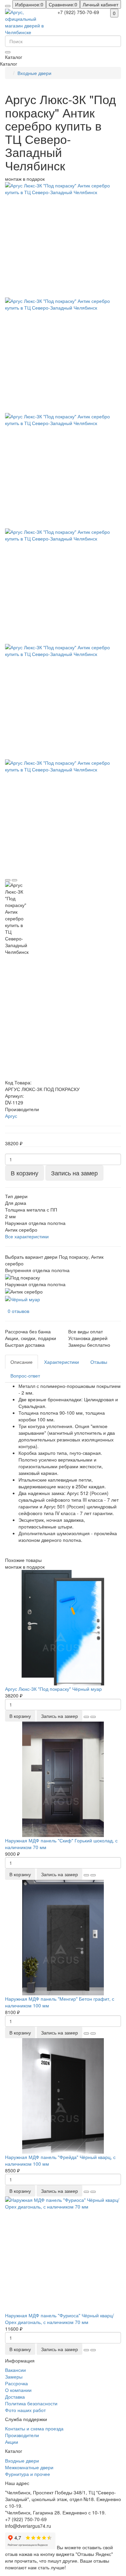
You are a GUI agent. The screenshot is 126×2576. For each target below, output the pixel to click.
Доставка (15, 2397)
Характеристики (61, 1362)
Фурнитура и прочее (28, 2474)
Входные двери (34, 73)
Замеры (14, 2377)
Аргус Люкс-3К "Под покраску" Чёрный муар (53, 1689)
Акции (12, 2442)
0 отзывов (18, 1311)
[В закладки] (8, 880)
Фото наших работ (25, 2410)
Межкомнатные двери (29, 2467)
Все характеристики (27, 1236)
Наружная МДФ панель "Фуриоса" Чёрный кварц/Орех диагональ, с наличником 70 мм (59, 2319)
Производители (22, 2435)
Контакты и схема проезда (34, 2428)
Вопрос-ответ (25, 1376)
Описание (22, 1362)
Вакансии (15, 2370)
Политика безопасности (31, 2403)
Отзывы (99, 1362)
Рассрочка (16, 2383)
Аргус (11, 1116)
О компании (18, 2390)
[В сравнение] (14, 880)
